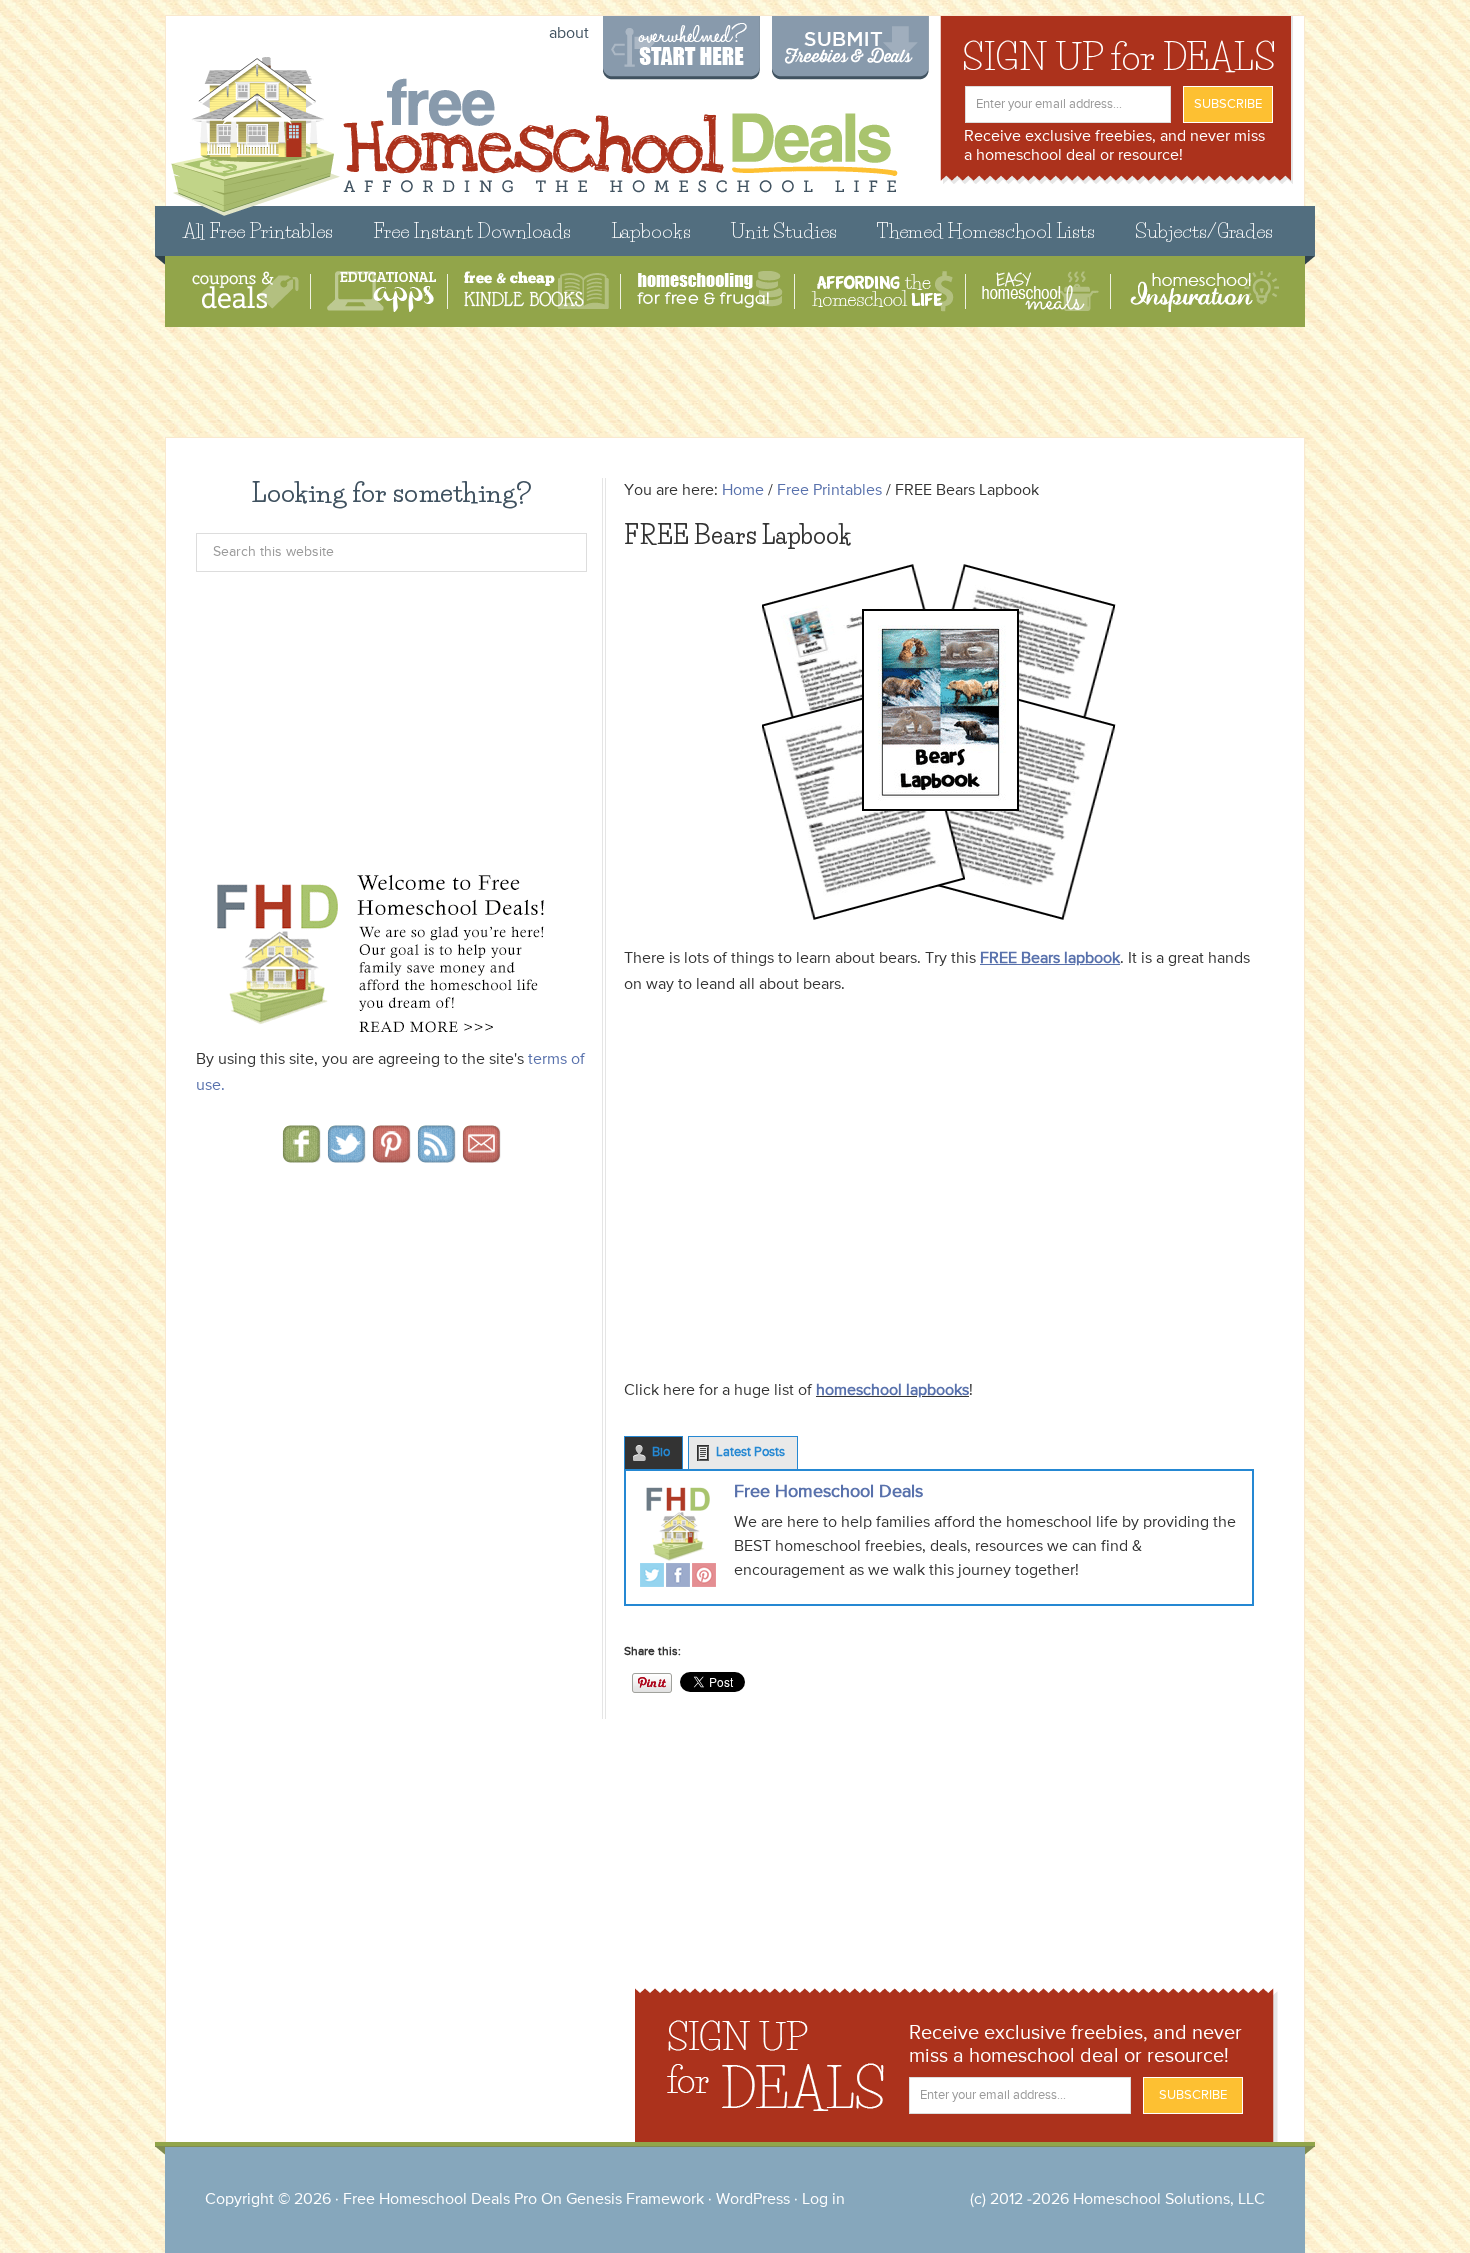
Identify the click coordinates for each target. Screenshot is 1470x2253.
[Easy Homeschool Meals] (1040, 291)
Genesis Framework (635, 2200)
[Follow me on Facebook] (301, 1156)
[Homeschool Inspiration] (1203, 291)
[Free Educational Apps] (381, 291)
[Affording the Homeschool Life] (882, 291)
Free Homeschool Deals (828, 1492)
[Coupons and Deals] (245, 291)
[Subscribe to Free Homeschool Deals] (436, 1156)
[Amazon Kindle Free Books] (536, 291)
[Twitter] (652, 1577)
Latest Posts (750, 1452)
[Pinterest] (704, 1577)
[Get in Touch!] (481, 1156)
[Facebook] (678, 1577)
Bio (661, 1452)
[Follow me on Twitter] (346, 1156)
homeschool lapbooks (892, 1391)
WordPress (753, 2200)
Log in (823, 2200)
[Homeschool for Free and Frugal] (710, 291)
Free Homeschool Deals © (533, 126)
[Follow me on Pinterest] (391, 1156)
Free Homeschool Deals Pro (440, 2200)
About (569, 34)
